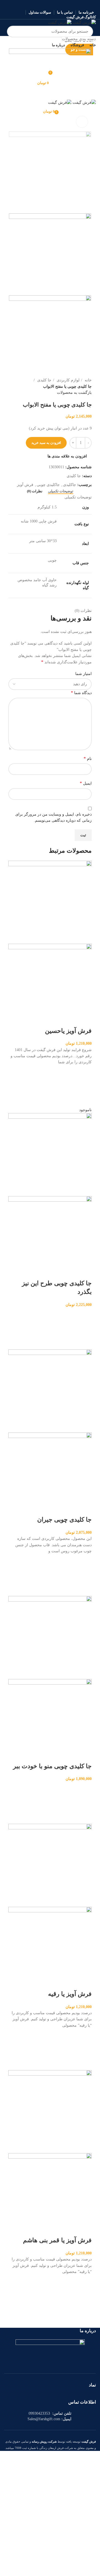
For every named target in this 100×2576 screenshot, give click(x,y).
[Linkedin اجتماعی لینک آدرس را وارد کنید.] (43, 4)
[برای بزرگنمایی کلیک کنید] (82, 122)
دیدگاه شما (81, 693)
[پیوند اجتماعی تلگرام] (36, 4)
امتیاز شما (83, 674)
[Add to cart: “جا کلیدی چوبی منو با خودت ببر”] (85, 1803)
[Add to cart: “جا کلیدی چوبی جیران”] (85, 1575)
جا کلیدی (44, 380)
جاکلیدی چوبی (48, 485)
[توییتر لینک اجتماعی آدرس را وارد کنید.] (57, 4)
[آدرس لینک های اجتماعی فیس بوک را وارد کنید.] (64, 4)
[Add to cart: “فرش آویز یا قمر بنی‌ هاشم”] (85, 2296)
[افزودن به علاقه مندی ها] (85, 1072)
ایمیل (86, 783)
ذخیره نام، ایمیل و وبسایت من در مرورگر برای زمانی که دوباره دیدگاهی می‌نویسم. (53, 817)
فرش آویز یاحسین (68, 1031)
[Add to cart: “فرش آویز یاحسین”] (85, 1086)
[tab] (61, 491)
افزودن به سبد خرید (46, 443)
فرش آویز (25, 485)
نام (88, 758)
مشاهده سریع (85, 1100)
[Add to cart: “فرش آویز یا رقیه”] (85, 2049)
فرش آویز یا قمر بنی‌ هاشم (57, 2240)
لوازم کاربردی (67, 380)
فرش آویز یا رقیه (70, 1994)
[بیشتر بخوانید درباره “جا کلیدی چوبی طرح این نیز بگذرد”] (85, 1329)
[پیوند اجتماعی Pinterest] (50, 4)
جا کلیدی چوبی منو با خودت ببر (52, 1766)
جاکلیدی (70, 485)
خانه (88, 380)
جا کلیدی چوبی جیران (64, 1520)
